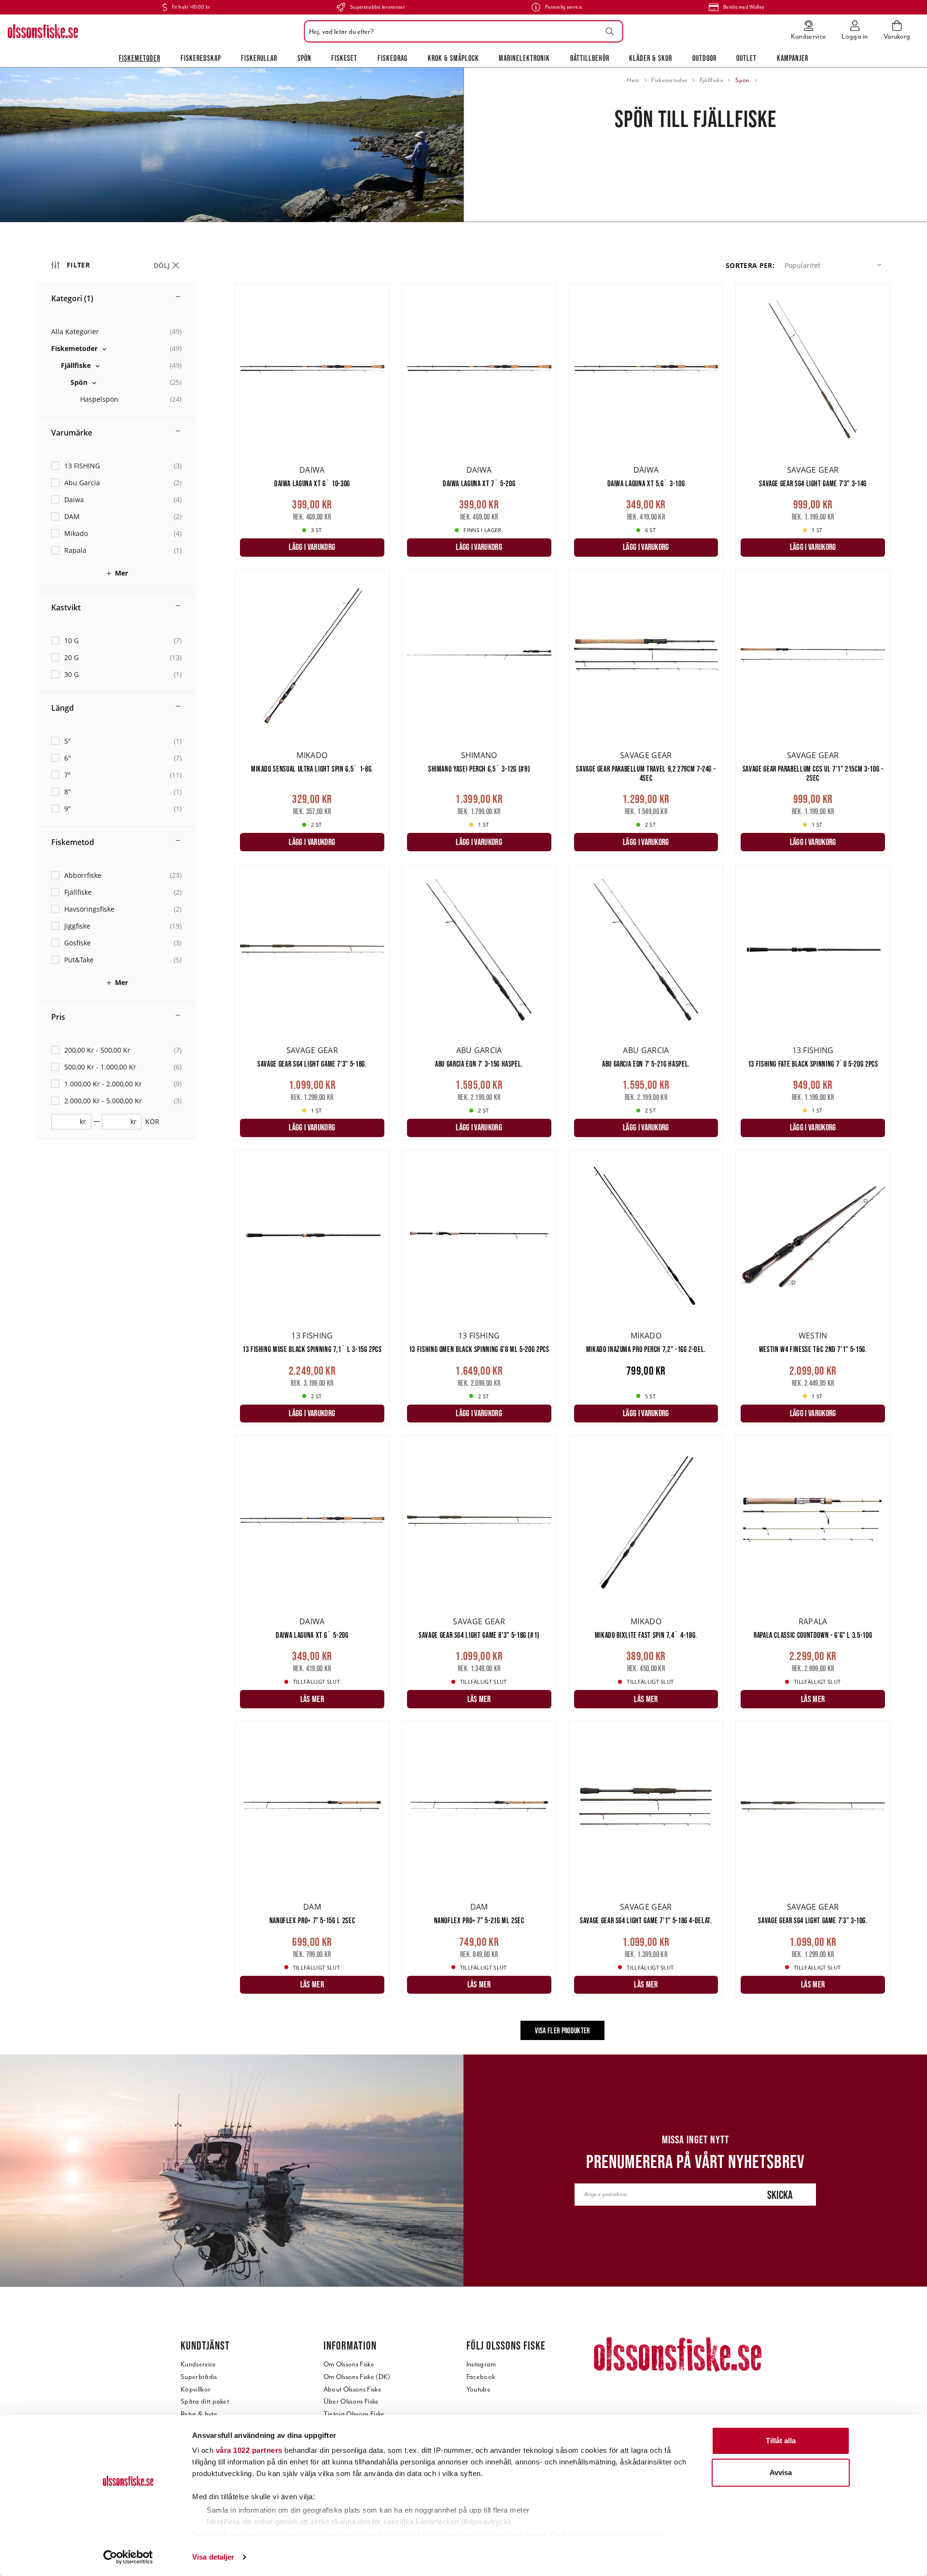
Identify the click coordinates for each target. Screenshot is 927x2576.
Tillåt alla (781, 2441)
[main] (562, 1169)
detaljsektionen (519, 2535)
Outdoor (704, 58)
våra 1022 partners (249, 2450)
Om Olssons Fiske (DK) (357, 2377)
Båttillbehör (590, 58)
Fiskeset (344, 58)
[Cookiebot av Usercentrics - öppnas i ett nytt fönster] (128, 2557)
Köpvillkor (196, 2389)
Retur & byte (199, 2414)
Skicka (780, 2195)
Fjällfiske (711, 80)
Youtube (478, 2389)
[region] (136, 1151)
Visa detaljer (213, 2557)
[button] (835, 265)
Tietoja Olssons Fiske (354, 2414)
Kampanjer (793, 58)
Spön (304, 58)
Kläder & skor (651, 58)
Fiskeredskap (201, 58)
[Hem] (43, 31)
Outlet (746, 58)
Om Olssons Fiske (349, 2364)
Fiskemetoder (140, 58)
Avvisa (781, 2472)
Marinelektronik (524, 58)
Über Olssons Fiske (351, 2401)
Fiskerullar (259, 58)
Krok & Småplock (453, 58)
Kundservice (198, 2364)
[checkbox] (116, 348)
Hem (633, 80)
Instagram (481, 2364)
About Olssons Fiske (352, 2389)
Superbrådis (199, 2377)
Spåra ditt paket (205, 2401)
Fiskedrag (393, 58)
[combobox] (461, 31)
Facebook (481, 2377)
